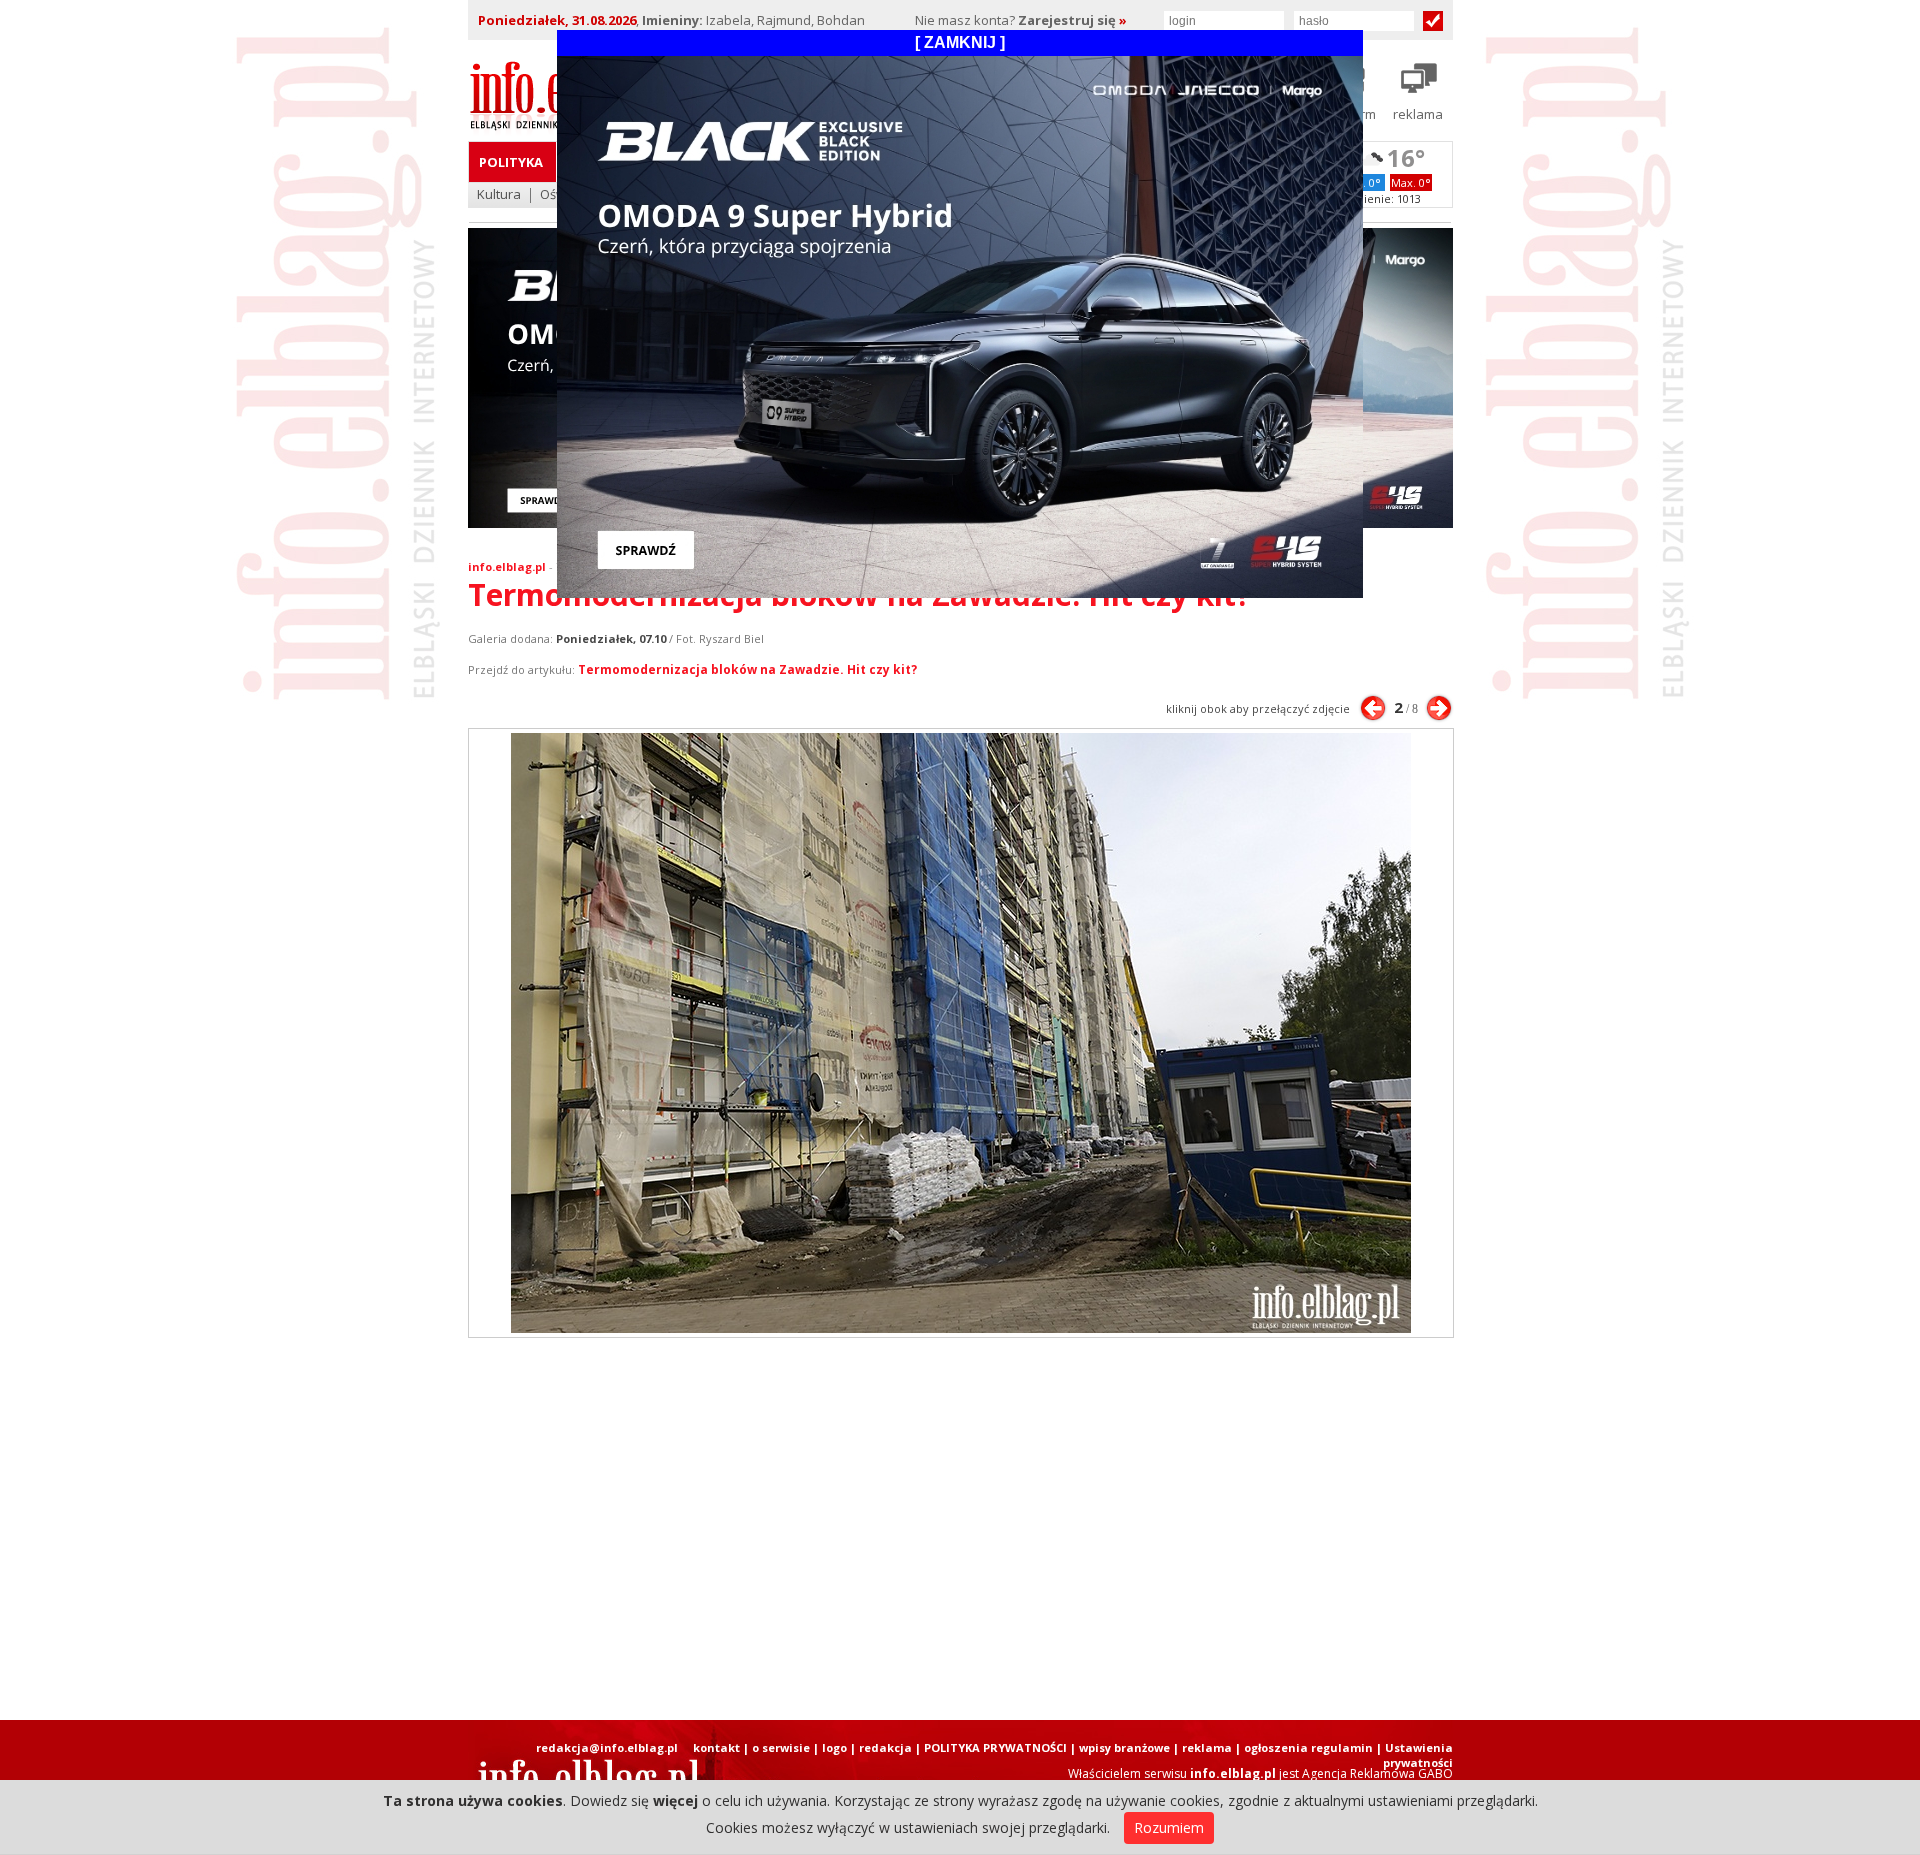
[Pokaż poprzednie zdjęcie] (1373, 708)
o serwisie (781, 1747)
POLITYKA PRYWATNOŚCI (995, 1747)
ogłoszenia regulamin (1308, 1747)
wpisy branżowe (1124, 1747)
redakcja (885, 1747)
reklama (1207, 1747)
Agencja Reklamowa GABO (1377, 1773)
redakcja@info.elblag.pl (607, 1747)
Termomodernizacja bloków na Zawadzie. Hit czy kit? (747, 669)
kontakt (716, 1747)
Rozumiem (1169, 1827)
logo (834, 1747)
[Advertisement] (960, 1529)
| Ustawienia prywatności (1414, 1755)
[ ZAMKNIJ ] (960, 42)
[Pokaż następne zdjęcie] (1439, 708)
